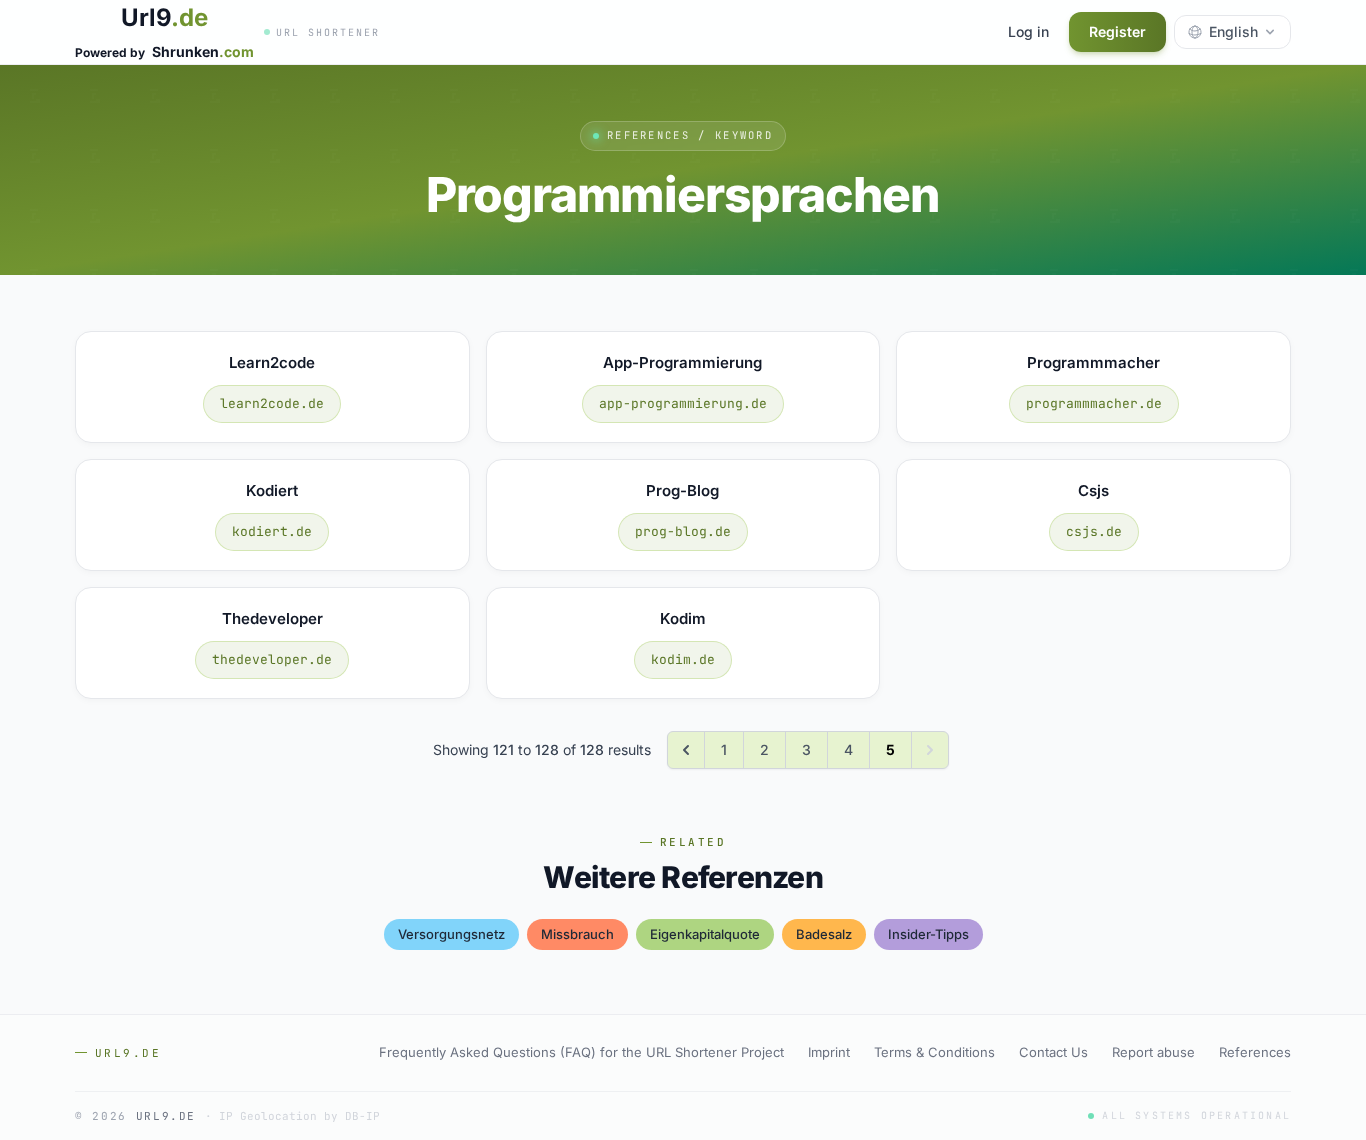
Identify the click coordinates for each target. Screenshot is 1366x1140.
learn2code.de (272, 403)
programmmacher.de (1094, 403)
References (1255, 1052)
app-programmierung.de (683, 403)
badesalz (824, 934)
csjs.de (1094, 531)
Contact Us (1053, 1052)
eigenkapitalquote (705, 934)
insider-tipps (928, 934)
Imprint (829, 1052)
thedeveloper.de (272, 659)
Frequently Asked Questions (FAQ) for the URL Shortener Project (581, 1052)
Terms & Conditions (934, 1052)
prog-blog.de (683, 531)
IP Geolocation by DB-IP (299, 1116)
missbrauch (577, 934)
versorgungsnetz (451, 934)
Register (1117, 31)
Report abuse (1153, 1052)
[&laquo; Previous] (686, 750)
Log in (1028, 31)
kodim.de (683, 659)
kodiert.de (272, 531)
